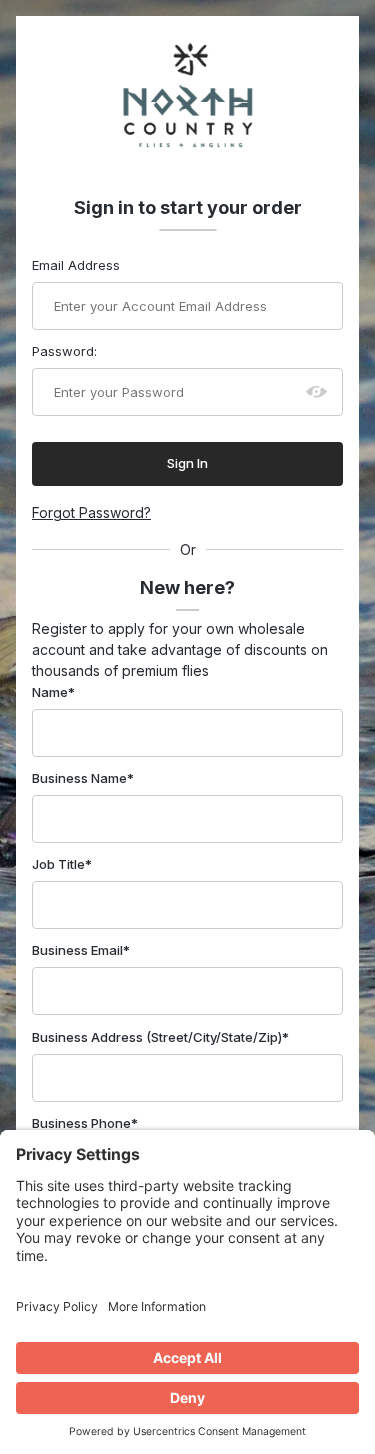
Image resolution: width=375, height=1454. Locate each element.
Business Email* (81, 950)
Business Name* (83, 778)
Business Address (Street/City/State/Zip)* (160, 1037)
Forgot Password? (91, 512)
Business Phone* (85, 1123)
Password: (64, 351)
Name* (53, 692)
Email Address (76, 265)
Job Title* (62, 864)
